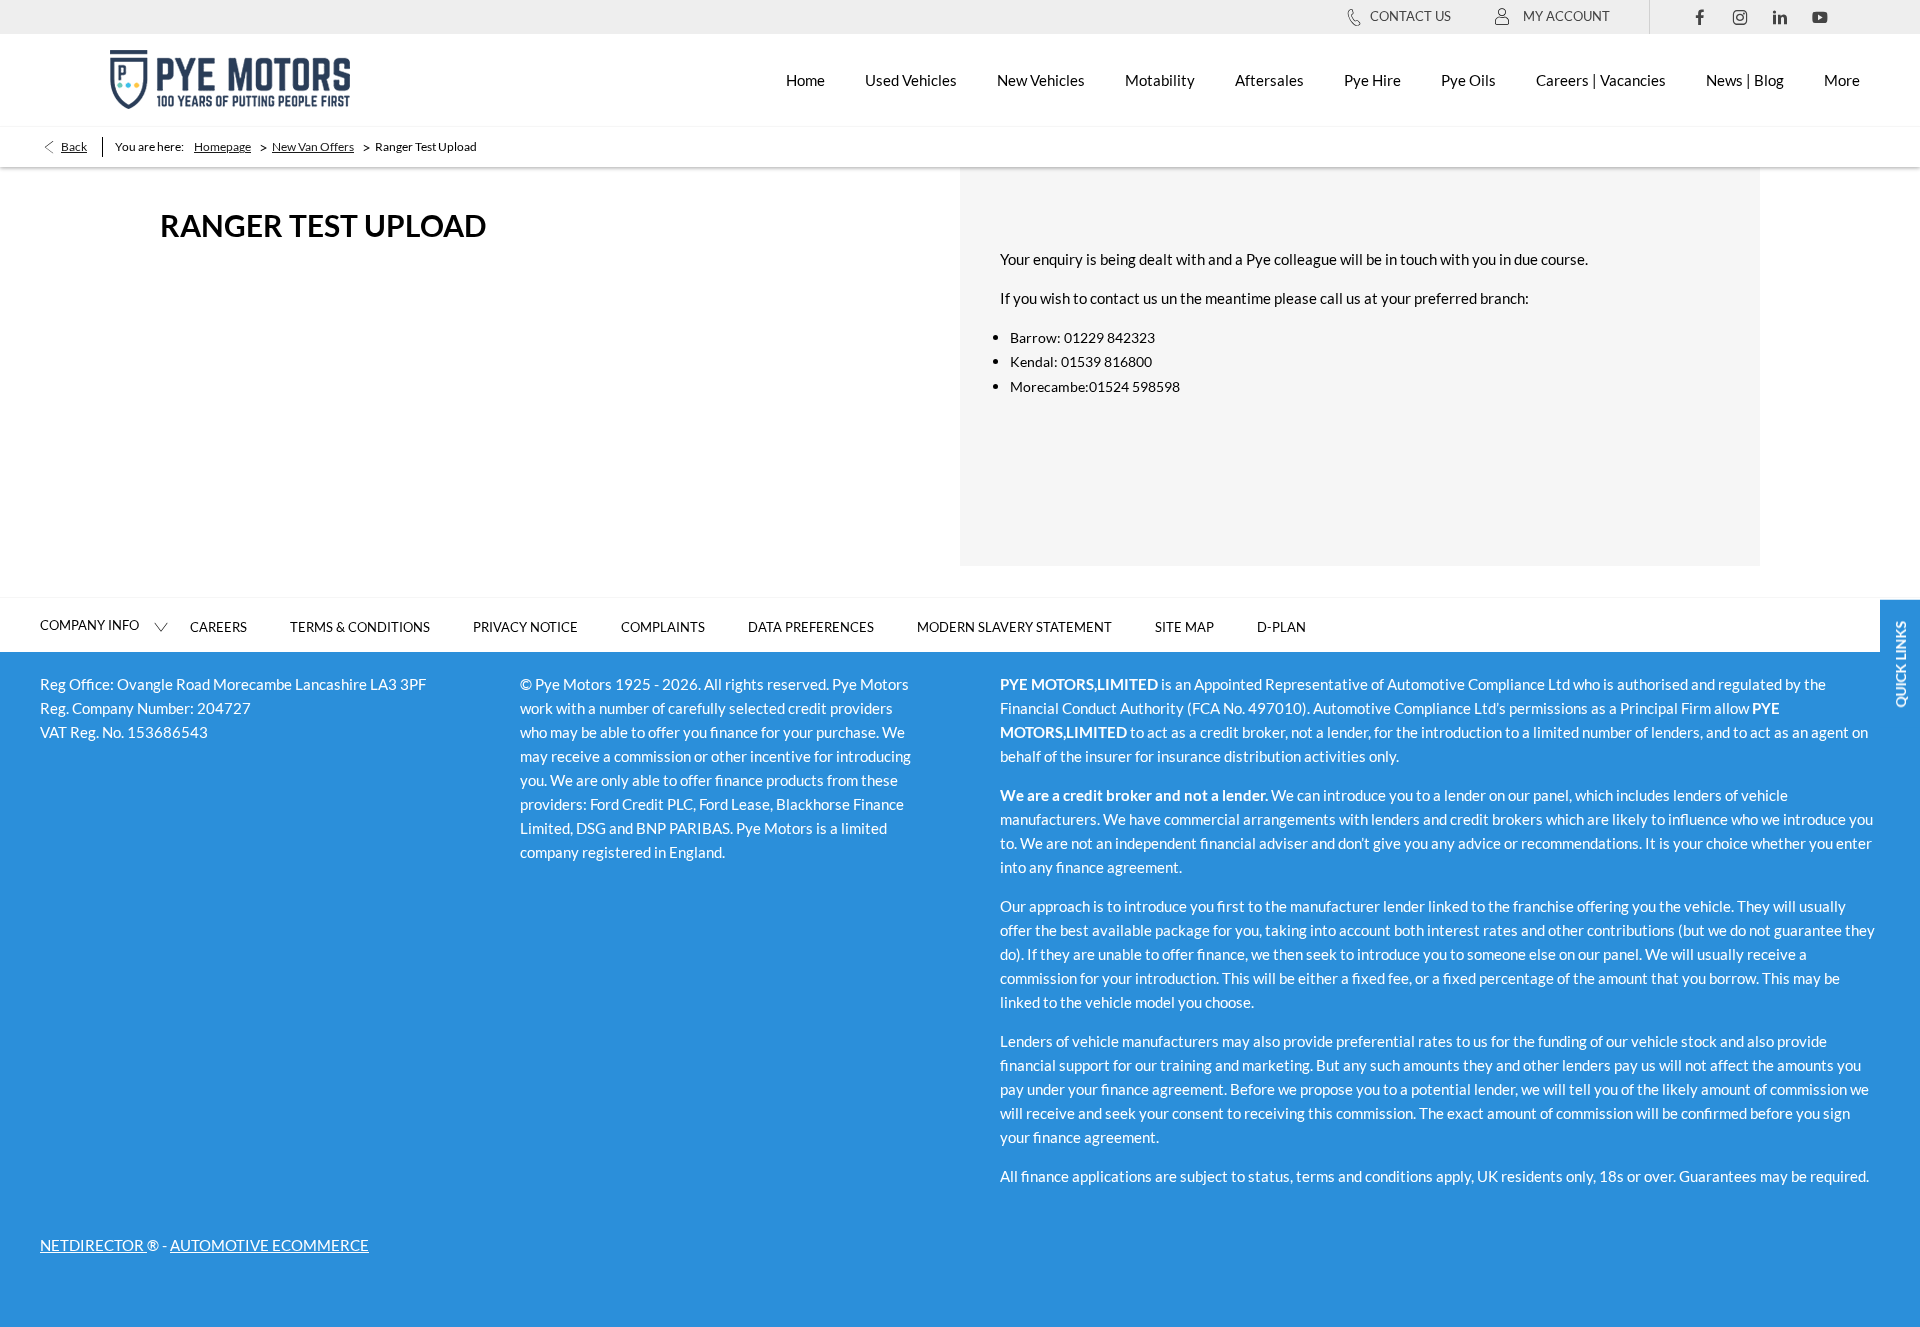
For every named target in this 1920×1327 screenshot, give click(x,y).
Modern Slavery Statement (1014, 627)
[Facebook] (1700, 17)
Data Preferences (811, 627)
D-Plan (1281, 627)
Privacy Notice (525, 627)
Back (74, 146)
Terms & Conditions (360, 627)
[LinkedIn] (1780, 17)
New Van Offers (313, 146)
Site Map (1184, 627)
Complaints (663, 627)
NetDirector (93, 1245)
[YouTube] (1820, 17)
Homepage (222, 146)
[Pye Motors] (230, 80)
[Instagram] (1740, 17)
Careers (218, 627)
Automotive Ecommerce (269, 1245)
